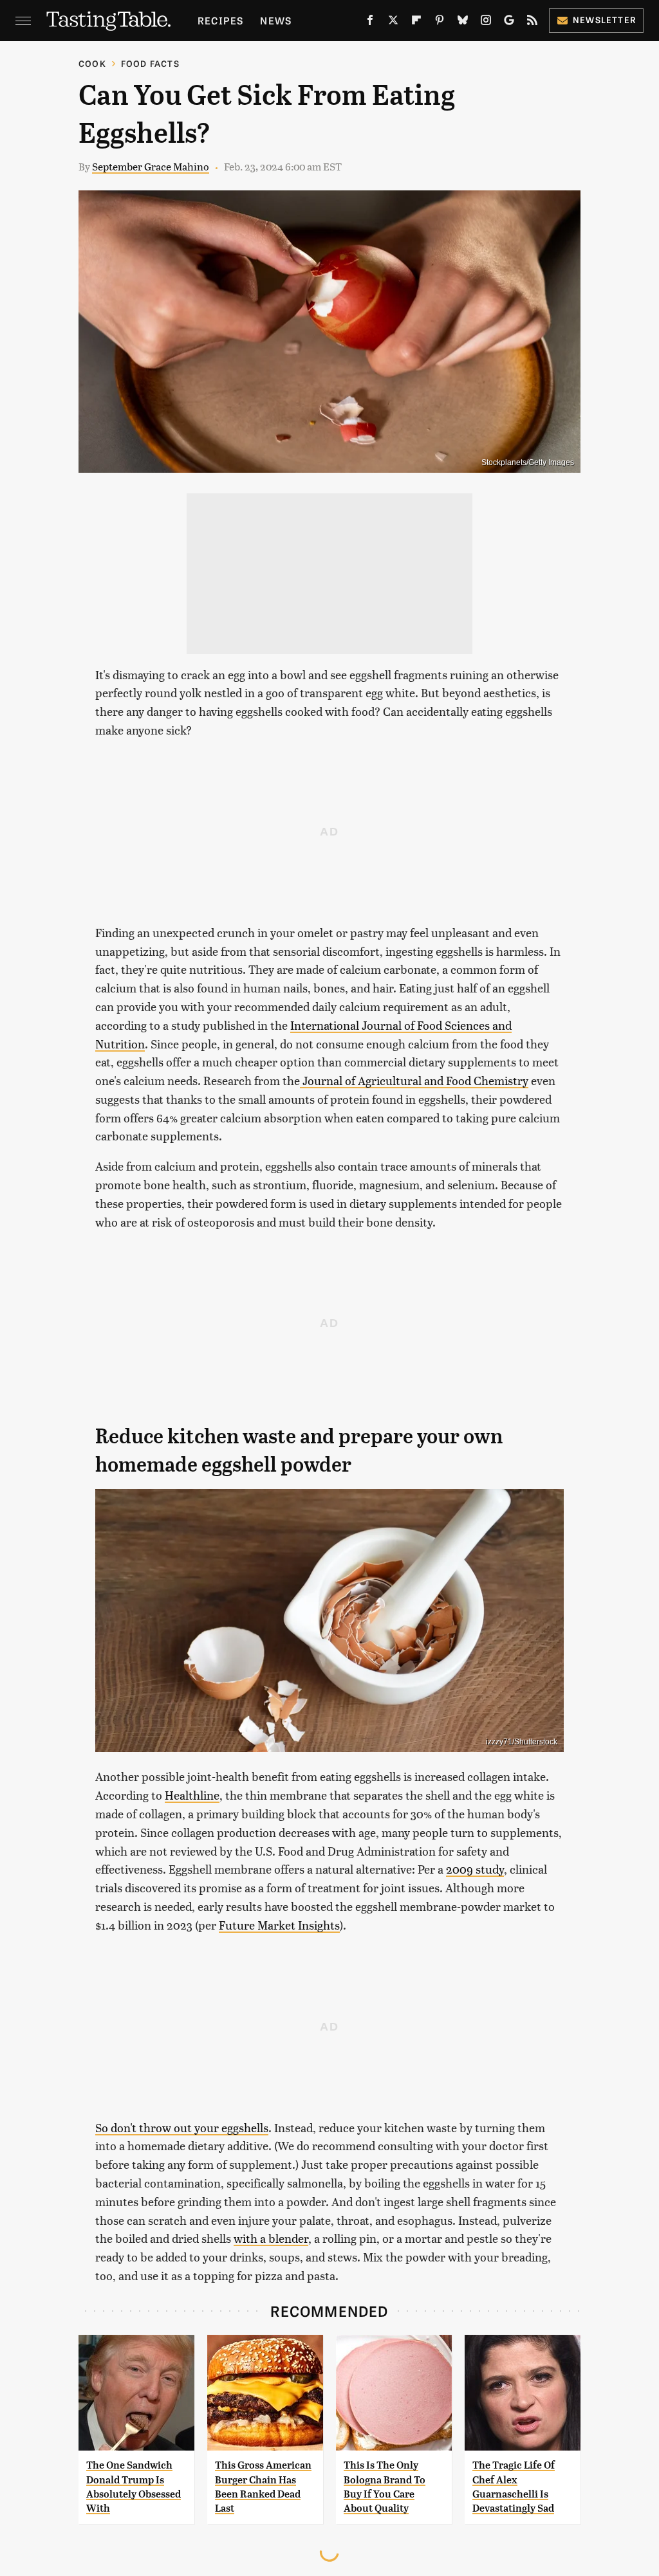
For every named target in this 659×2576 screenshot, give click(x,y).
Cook (92, 63)
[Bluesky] (463, 23)
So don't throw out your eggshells (182, 2127)
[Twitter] (393, 23)
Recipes (220, 20)
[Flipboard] (416, 23)
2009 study (475, 1869)
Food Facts (150, 63)
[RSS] (532, 23)
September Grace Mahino (151, 166)
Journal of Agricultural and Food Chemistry (414, 1080)
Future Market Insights (279, 1925)
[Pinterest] (440, 23)
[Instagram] (486, 23)
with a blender (271, 2238)
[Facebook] (370, 23)
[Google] (509, 23)
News (276, 20)
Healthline (192, 1795)
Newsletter (605, 20)
